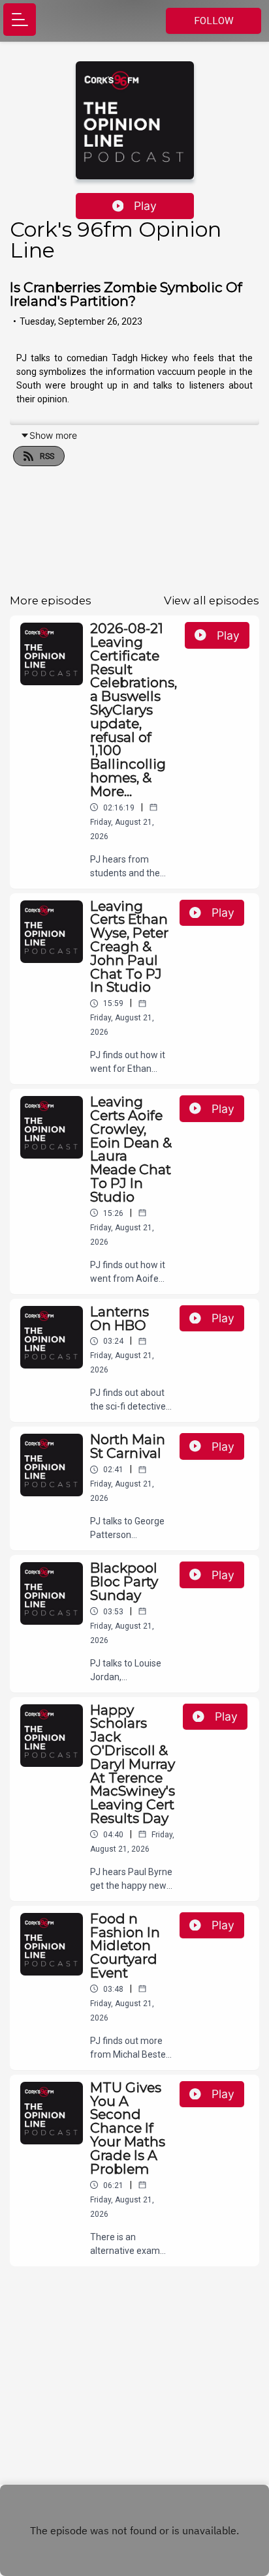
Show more (53, 435)
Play (145, 206)
